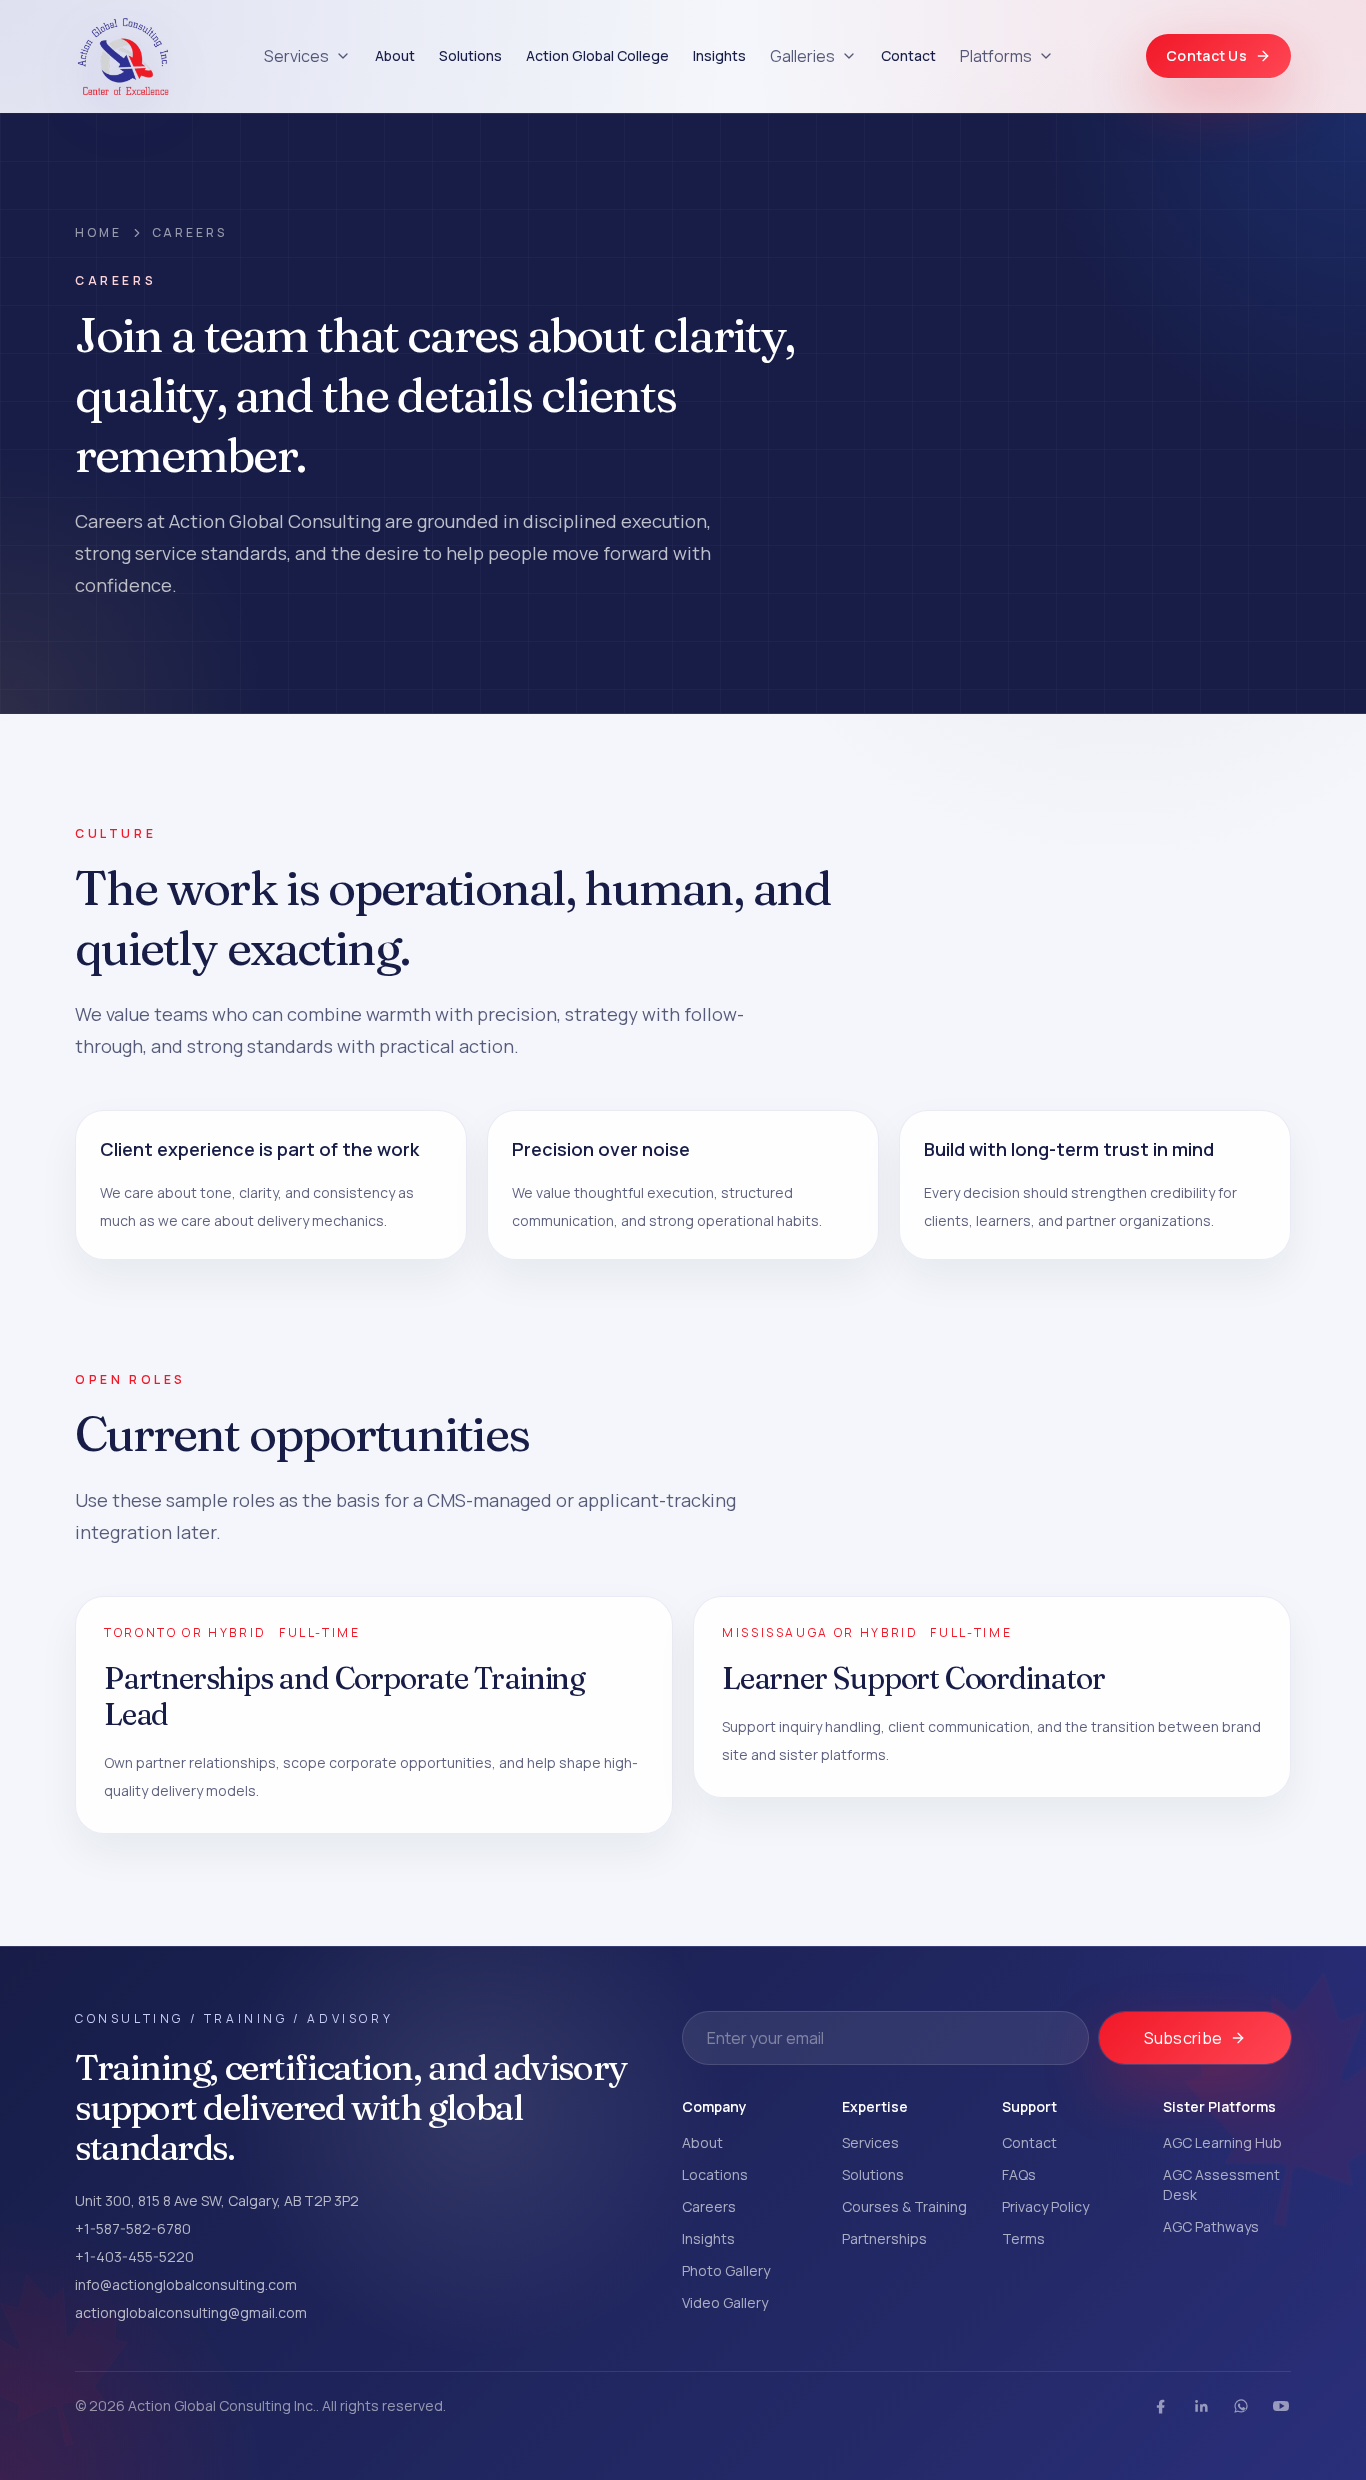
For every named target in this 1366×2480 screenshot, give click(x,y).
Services (296, 56)
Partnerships (884, 2238)
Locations (715, 2174)
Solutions (470, 55)
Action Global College (597, 55)
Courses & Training (904, 2206)
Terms (1023, 2238)
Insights (719, 55)
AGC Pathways (1211, 2226)
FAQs (1019, 2174)
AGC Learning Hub (1222, 2142)
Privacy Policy (1045, 2206)
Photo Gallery (726, 2270)
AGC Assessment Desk (1221, 2184)
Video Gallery (725, 2302)
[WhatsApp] (1241, 2406)
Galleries (802, 56)
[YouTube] (1281, 2406)
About (395, 55)
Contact (908, 55)
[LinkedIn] (1201, 2406)
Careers (709, 2206)
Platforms (996, 56)
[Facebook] (1161, 2406)
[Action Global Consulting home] (123, 56)
